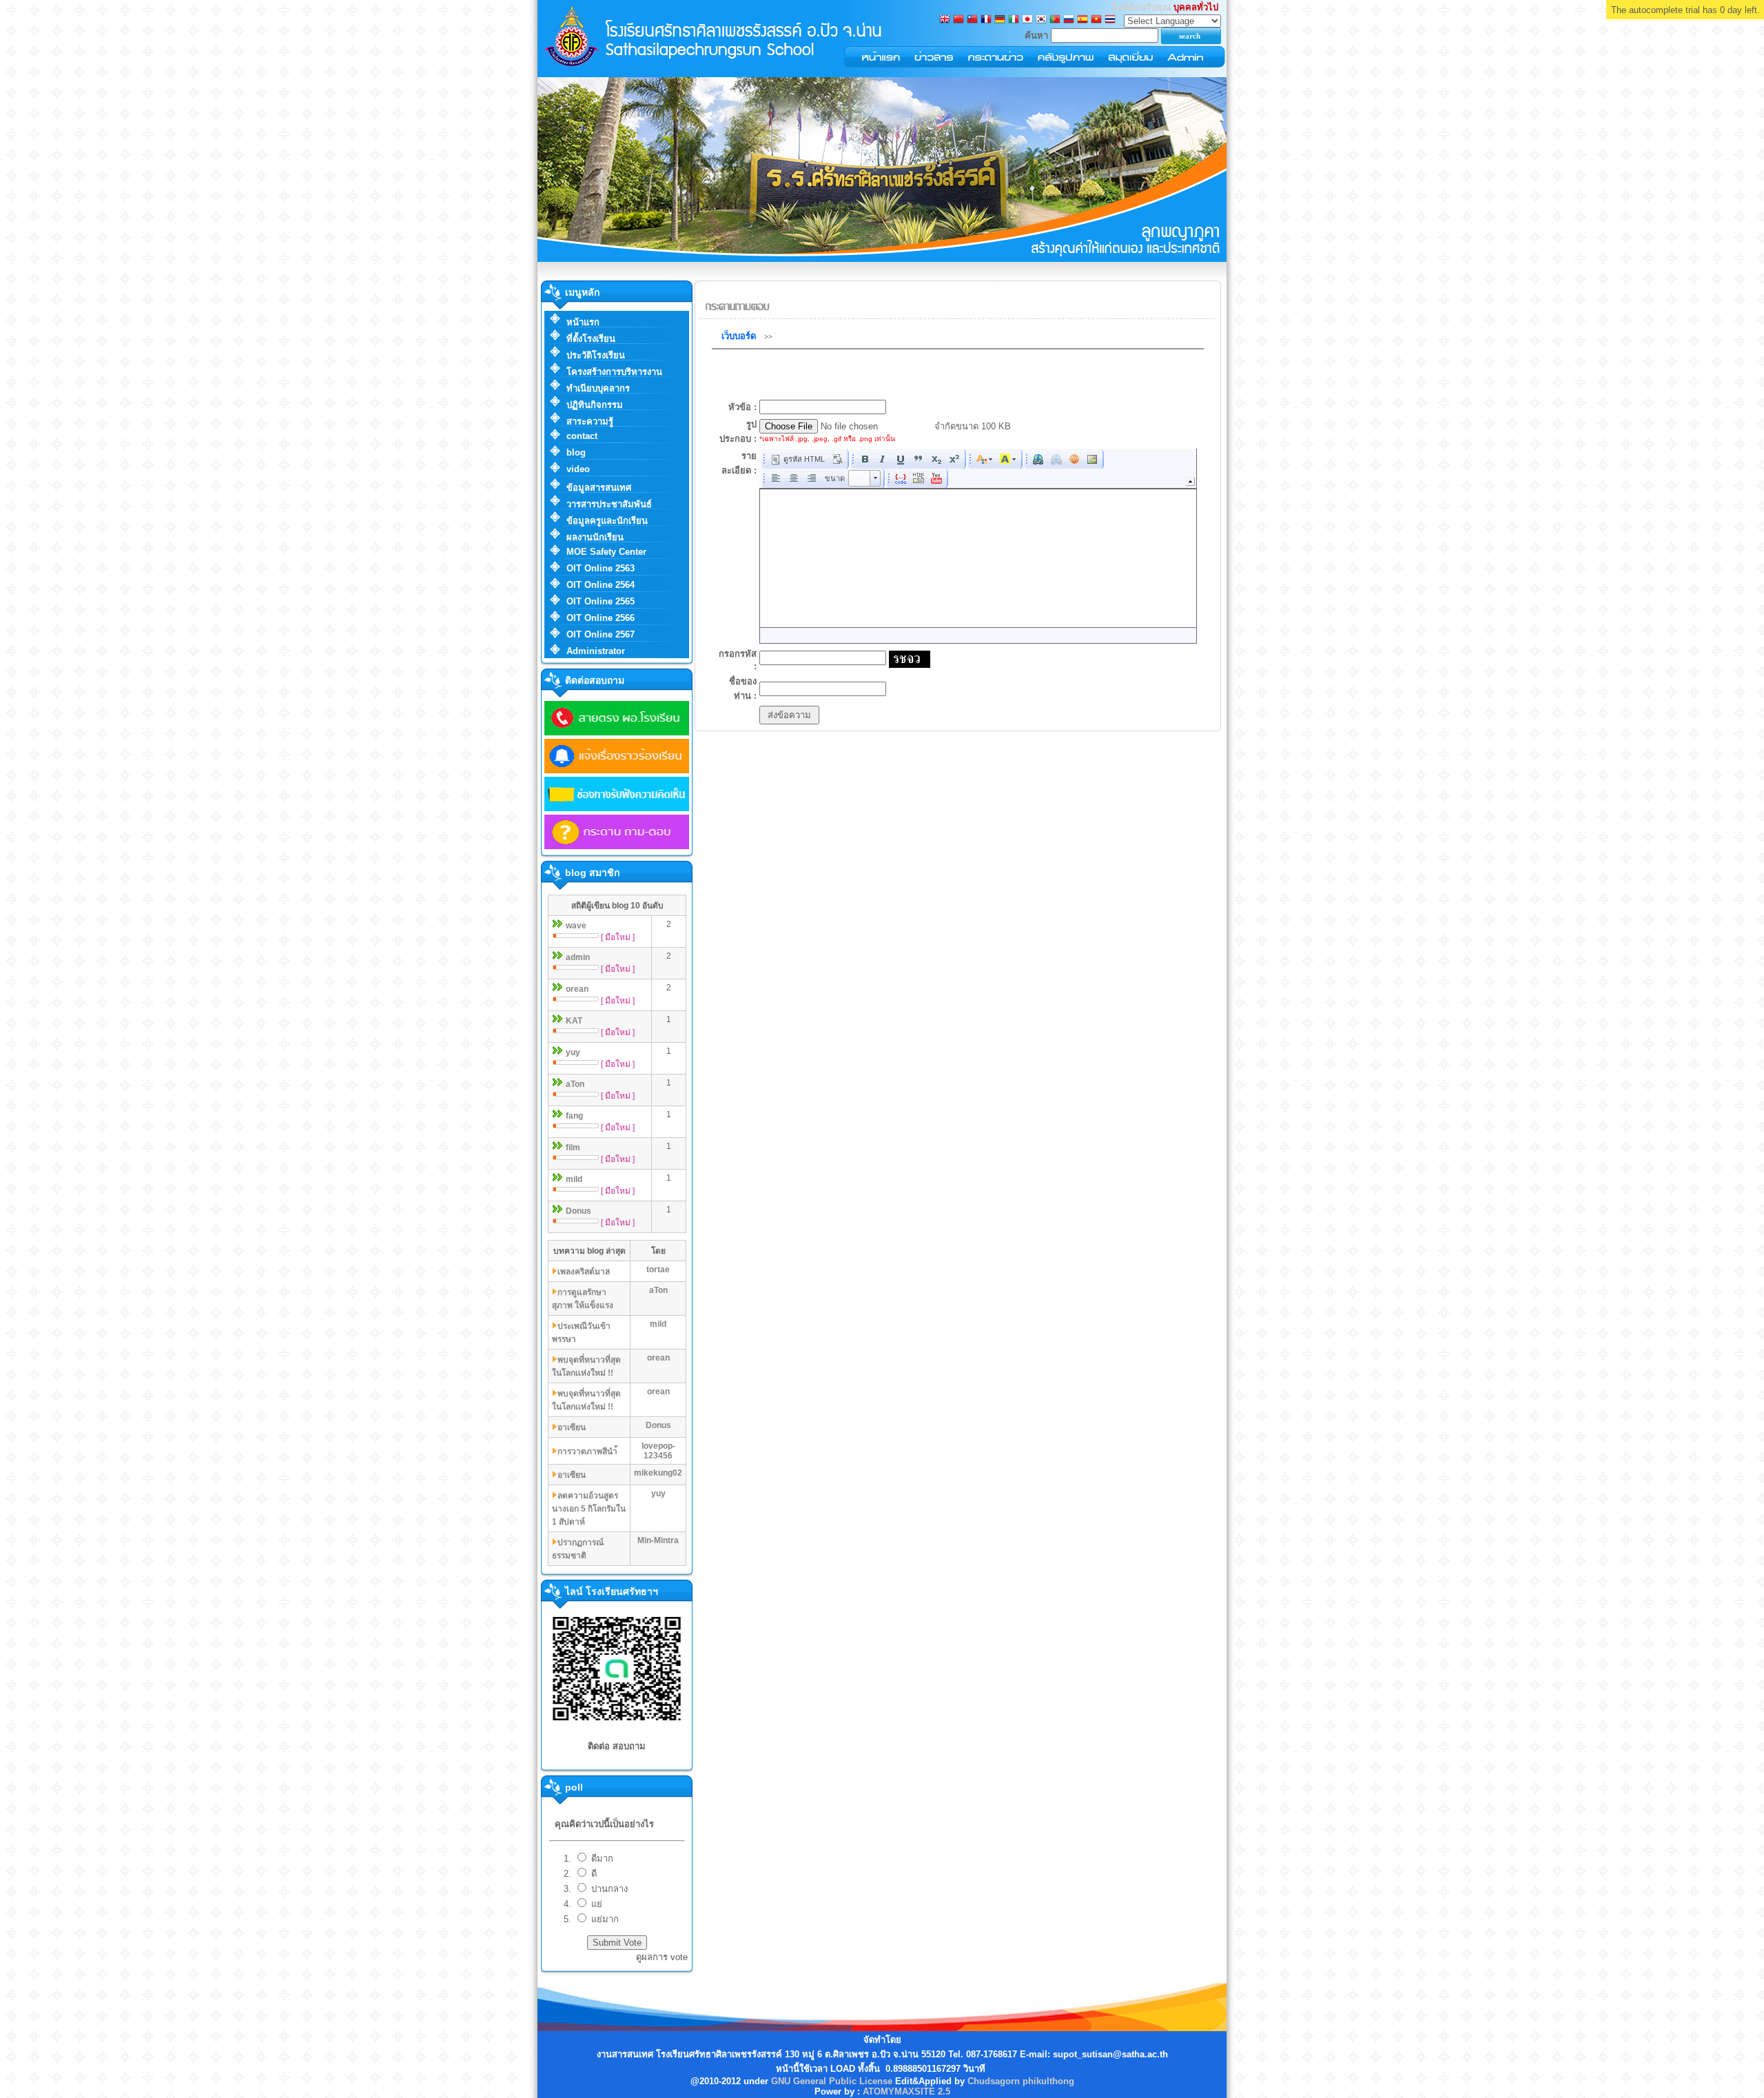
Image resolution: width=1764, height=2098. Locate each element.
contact (582, 436)
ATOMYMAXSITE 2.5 (906, 2091)
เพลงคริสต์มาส (584, 1272)
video (578, 469)
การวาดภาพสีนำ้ (587, 1452)
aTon (575, 1084)
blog (576, 452)
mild (574, 1179)
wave (576, 926)
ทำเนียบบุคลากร (598, 388)
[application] (978, 546)
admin (578, 957)
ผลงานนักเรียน (595, 537)
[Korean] (1041, 20)
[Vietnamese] (1096, 20)
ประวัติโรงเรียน (596, 355)
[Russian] (1069, 20)
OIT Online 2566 (601, 618)
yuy (573, 1052)
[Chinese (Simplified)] (958, 20)
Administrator (596, 651)
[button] (798, 459)
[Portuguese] (1055, 20)
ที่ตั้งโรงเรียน (591, 339)
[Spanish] (1083, 20)
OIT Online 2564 (601, 585)
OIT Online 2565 (601, 601)
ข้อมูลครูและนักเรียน (607, 521)
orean (577, 989)
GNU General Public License (832, 2081)
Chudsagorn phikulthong (1021, 2081)
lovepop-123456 (658, 1451)
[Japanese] (1027, 20)
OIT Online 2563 (601, 568)
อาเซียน (572, 1427)
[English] (945, 20)
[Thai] (1110, 20)
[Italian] (1014, 20)
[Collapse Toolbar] (1190, 481)
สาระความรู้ (590, 421)
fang (574, 1116)
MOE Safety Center (606, 552)
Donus (578, 1211)
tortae (658, 1270)
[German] (1000, 20)
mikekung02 (658, 1473)
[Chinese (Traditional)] (972, 20)
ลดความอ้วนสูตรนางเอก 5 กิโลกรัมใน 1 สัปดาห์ (589, 1509)
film (573, 1148)
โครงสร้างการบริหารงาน (614, 372)
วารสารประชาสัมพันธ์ (609, 504)
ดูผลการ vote (662, 1957)
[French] (986, 20)
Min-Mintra (658, 1540)
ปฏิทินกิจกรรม (595, 405)
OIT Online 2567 (601, 634)
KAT (574, 1021)
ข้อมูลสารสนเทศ (599, 488)
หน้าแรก (583, 322)
